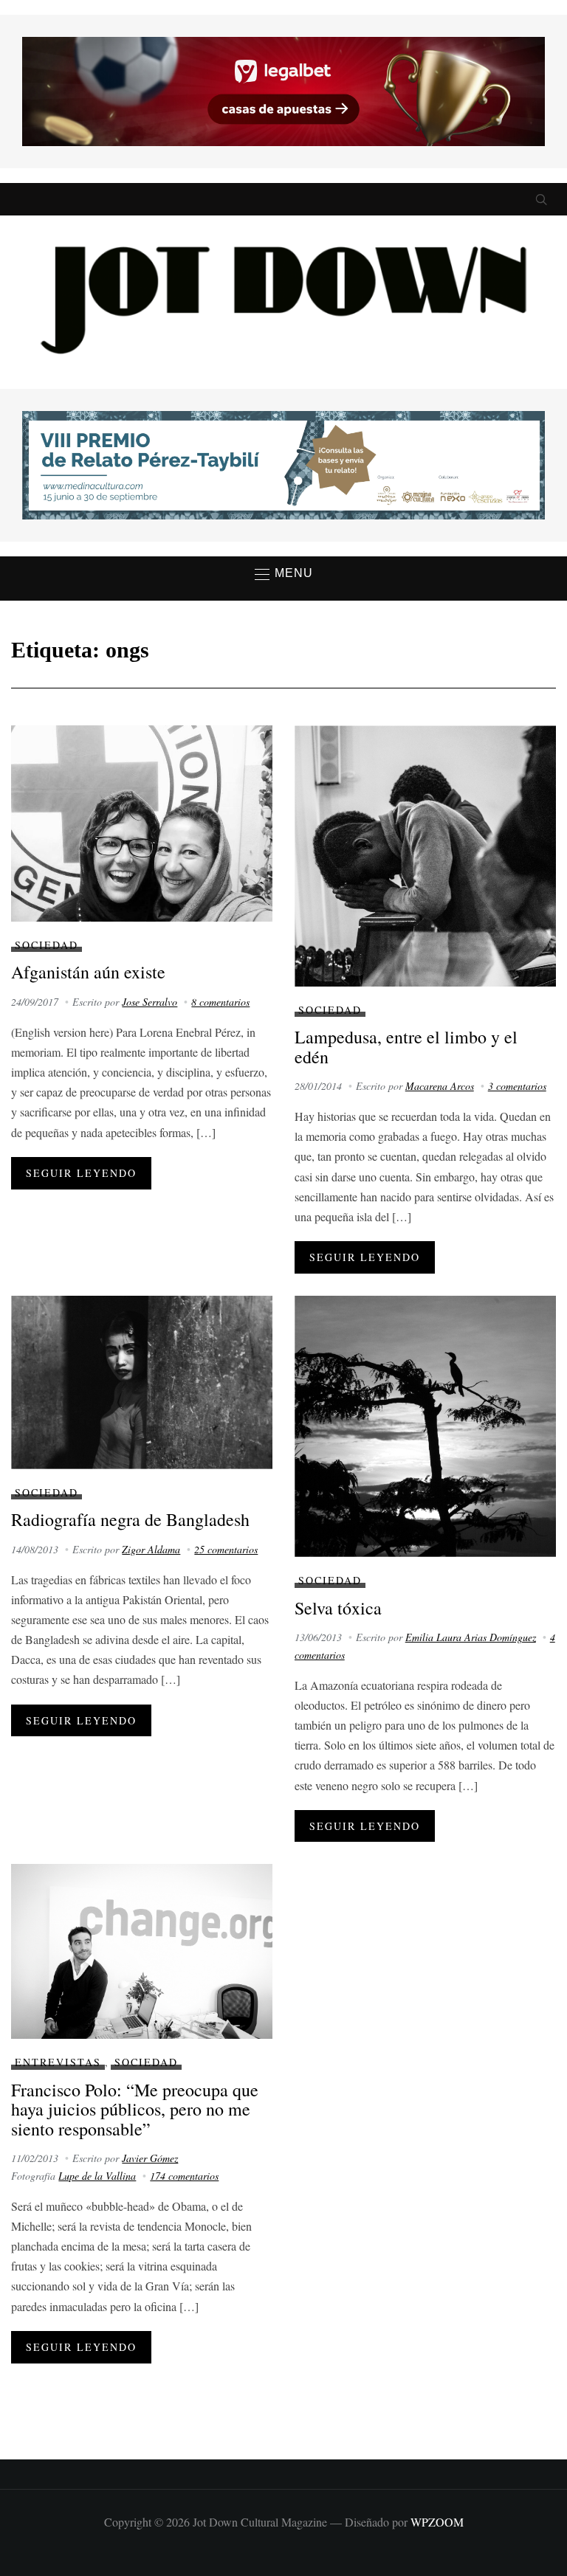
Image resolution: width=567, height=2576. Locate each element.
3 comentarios (517, 1086)
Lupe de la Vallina (97, 2176)
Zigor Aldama (151, 1549)
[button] (284, 574)
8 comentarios (220, 1002)
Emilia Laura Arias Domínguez (471, 1637)
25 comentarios (226, 1549)
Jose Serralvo (150, 1002)
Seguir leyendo (81, 1173)
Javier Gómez (150, 2158)
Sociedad (47, 945)
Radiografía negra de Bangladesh (130, 1519)
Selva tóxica (338, 1608)
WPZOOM (437, 2522)
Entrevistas (58, 2062)
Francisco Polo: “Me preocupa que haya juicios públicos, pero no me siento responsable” (135, 2109)
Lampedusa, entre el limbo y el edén (406, 1046)
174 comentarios (184, 2176)
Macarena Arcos (440, 1086)
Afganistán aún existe (88, 972)
